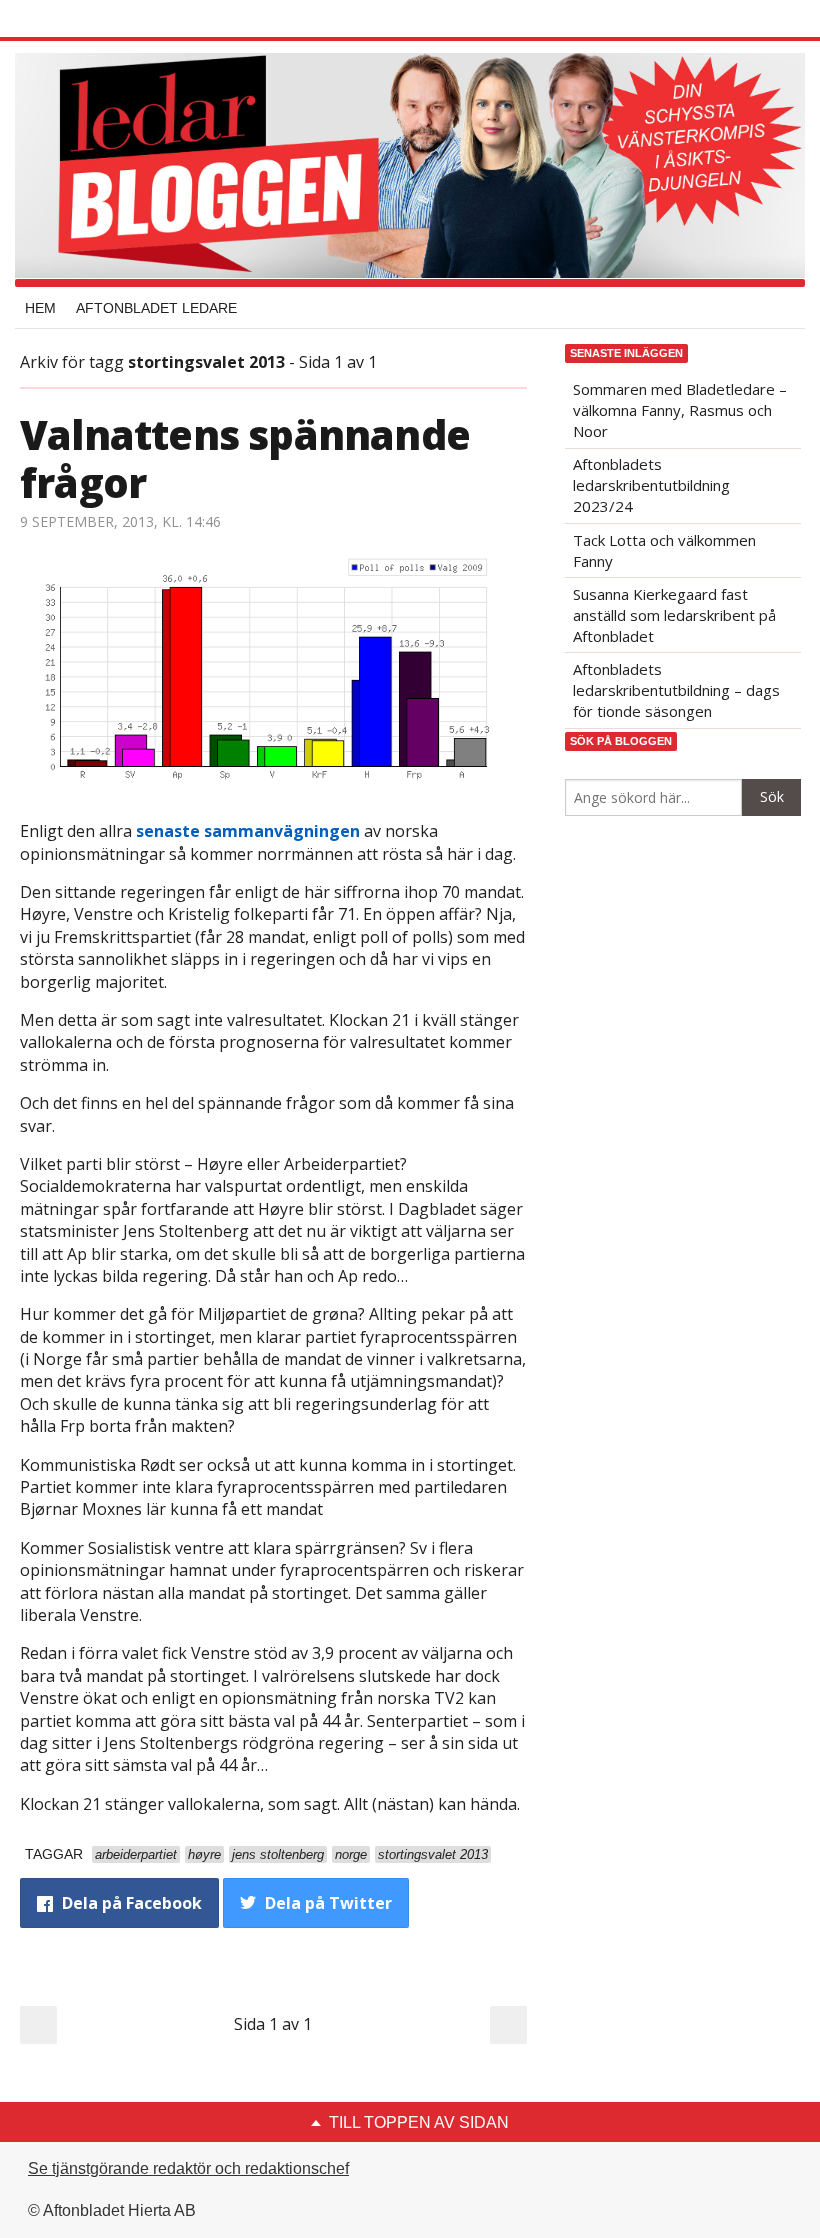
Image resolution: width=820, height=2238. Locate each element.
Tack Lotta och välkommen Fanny (664, 550)
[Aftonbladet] (95, 20)
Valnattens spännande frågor (245, 458)
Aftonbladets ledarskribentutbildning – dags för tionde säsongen (676, 690)
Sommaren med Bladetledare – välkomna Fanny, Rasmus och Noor (680, 410)
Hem (40, 308)
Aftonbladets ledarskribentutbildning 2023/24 (651, 485)
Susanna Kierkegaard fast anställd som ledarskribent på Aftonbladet (674, 615)
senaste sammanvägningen (248, 831)
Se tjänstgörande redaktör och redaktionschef (188, 2168)
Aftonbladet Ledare (156, 308)
